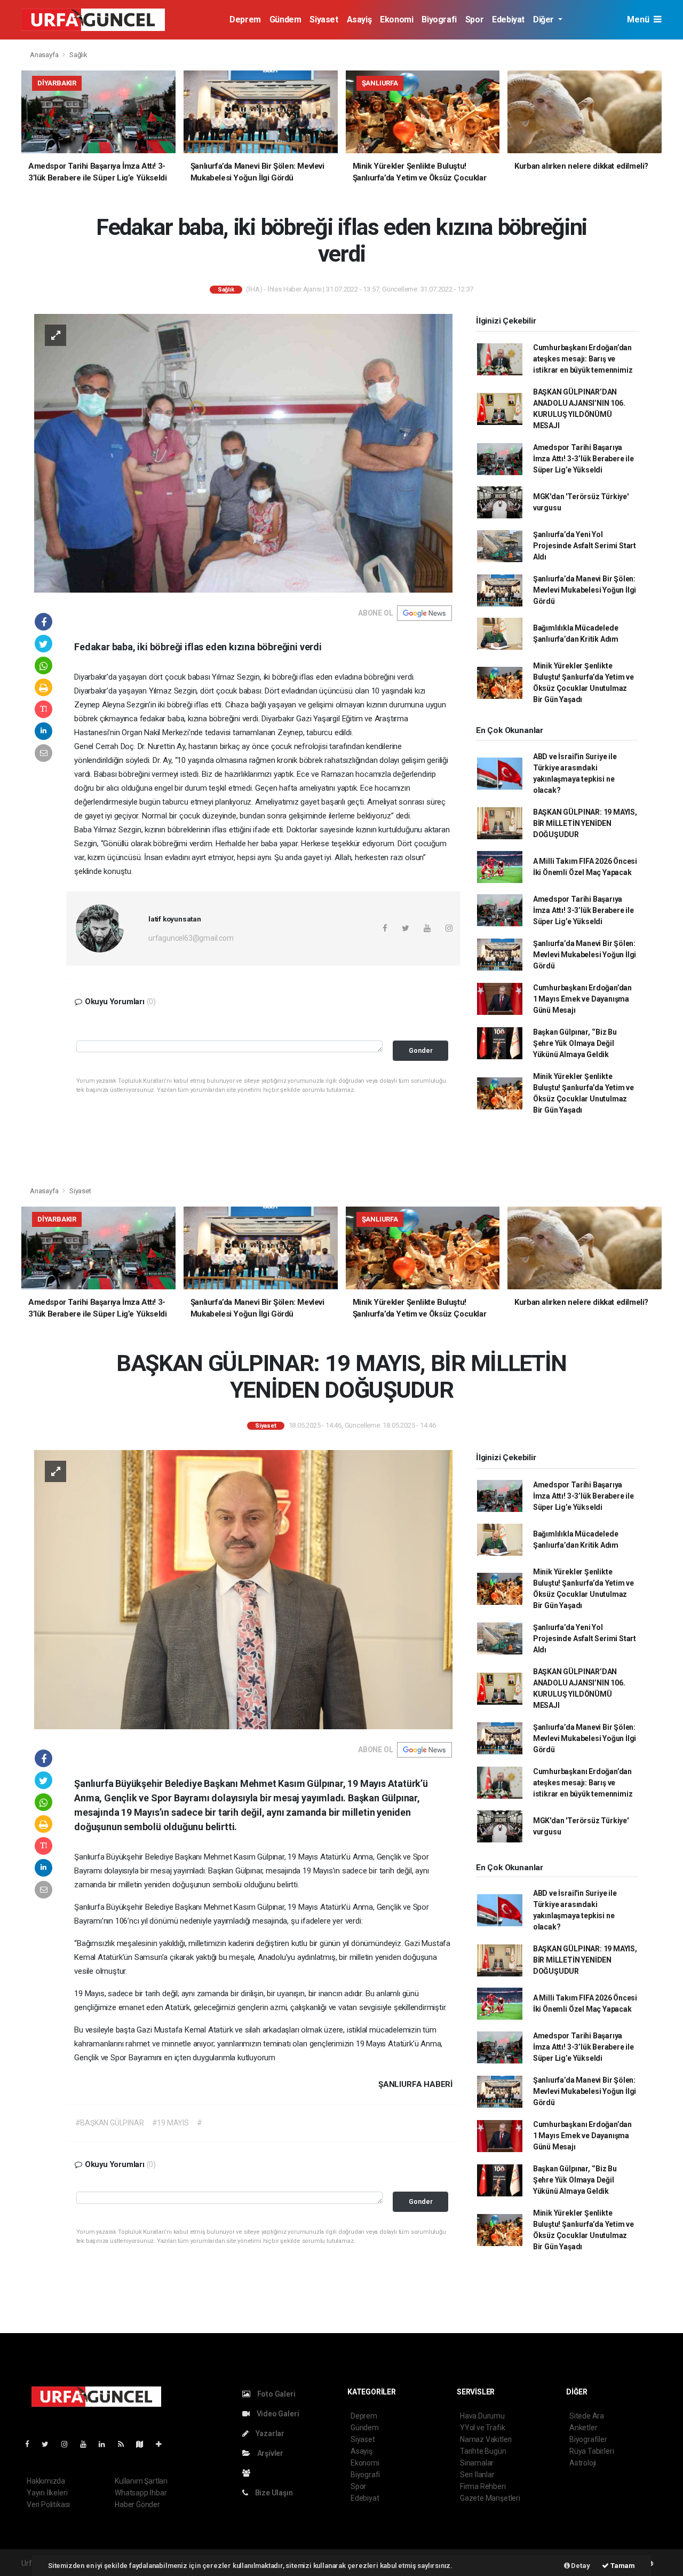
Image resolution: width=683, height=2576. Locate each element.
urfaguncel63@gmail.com (191, 938)
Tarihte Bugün (483, 2451)
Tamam (622, 2566)
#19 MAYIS (170, 2123)
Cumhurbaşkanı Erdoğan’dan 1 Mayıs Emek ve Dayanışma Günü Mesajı (582, 999)
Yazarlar (269, 2433)
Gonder (421, 1050)
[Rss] (125, 2444)
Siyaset (324, 19)
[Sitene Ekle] (163, 2444)
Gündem (285, 19)
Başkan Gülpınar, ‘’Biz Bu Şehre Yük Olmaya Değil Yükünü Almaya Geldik (575, 1043)
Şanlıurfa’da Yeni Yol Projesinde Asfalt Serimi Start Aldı (585, 546)
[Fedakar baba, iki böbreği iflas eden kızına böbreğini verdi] (243, 453)
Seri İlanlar (477, 2475)
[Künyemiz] (249, 2473)
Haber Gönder (137, 2504)
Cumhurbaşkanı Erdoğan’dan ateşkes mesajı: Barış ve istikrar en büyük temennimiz (583, 359)
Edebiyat (508, 19)
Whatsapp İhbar (141, 2493)
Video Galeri (277, 2414)
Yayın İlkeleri (47, 2493)
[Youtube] (88, 2444)
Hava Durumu (482, 2416)
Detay (580, 2566)
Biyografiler (588, 2439)
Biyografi (439, 19)
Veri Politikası (48, 2504)
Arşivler (269, 2453)
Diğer (545, 19)
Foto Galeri (276, 2394)
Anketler (583, 2428)
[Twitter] (49, 2444)
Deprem (245, 19)
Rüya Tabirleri (591, 2451)
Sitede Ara (587, 2416)
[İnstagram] (69, 2444)
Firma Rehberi (483, 2486)
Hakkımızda (46, 2481)
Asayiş (359, 19)
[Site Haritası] (144, 2444)
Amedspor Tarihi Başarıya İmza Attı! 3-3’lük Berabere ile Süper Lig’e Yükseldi (583, 459)
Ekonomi (396, 19)
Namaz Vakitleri (486, 2439)
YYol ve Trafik (482, 2428)
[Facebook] (31, 2444)
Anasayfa (45, 55)
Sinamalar (477, 2463)
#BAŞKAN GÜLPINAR (110, 2123)
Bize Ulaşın (273, 2493)
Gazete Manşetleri (490, 2498)
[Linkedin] (106, 2444)
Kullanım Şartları (141, 2481)
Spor (474, 19)
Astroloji (583, 2463)
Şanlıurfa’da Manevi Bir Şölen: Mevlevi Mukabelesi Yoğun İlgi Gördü (585, 590)
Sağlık (78, 55)
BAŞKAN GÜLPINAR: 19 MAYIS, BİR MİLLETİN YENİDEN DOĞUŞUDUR (585, 823)
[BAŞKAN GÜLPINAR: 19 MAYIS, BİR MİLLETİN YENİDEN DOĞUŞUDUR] (243, 1589)
